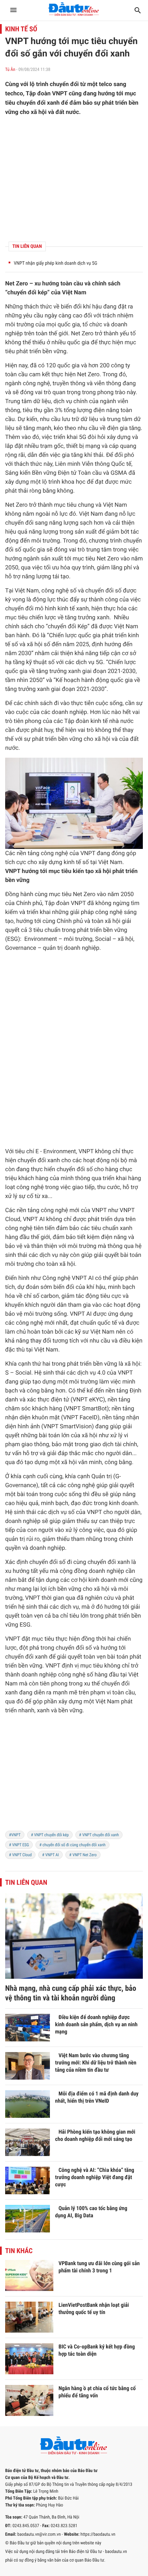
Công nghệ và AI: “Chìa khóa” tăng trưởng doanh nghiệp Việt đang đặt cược (95, 2177)
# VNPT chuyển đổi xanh (99, 1835)
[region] (74, 1777)
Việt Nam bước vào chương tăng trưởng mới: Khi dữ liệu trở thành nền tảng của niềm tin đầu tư (96, 2063)
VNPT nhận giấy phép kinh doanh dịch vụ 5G (55, 263)
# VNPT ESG (19, 1845)
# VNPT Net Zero (83, 1855)
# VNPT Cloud (20, 1855)
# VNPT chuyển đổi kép (50, 1835)
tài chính (126, 1444)
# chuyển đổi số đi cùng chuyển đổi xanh (72, 1845)
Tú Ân (10, 70)
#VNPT (15, 1835)
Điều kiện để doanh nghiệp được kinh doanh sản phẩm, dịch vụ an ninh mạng (96, 2024)
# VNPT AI (50, 1855)
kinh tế (66, 609)
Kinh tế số (21, 29)
